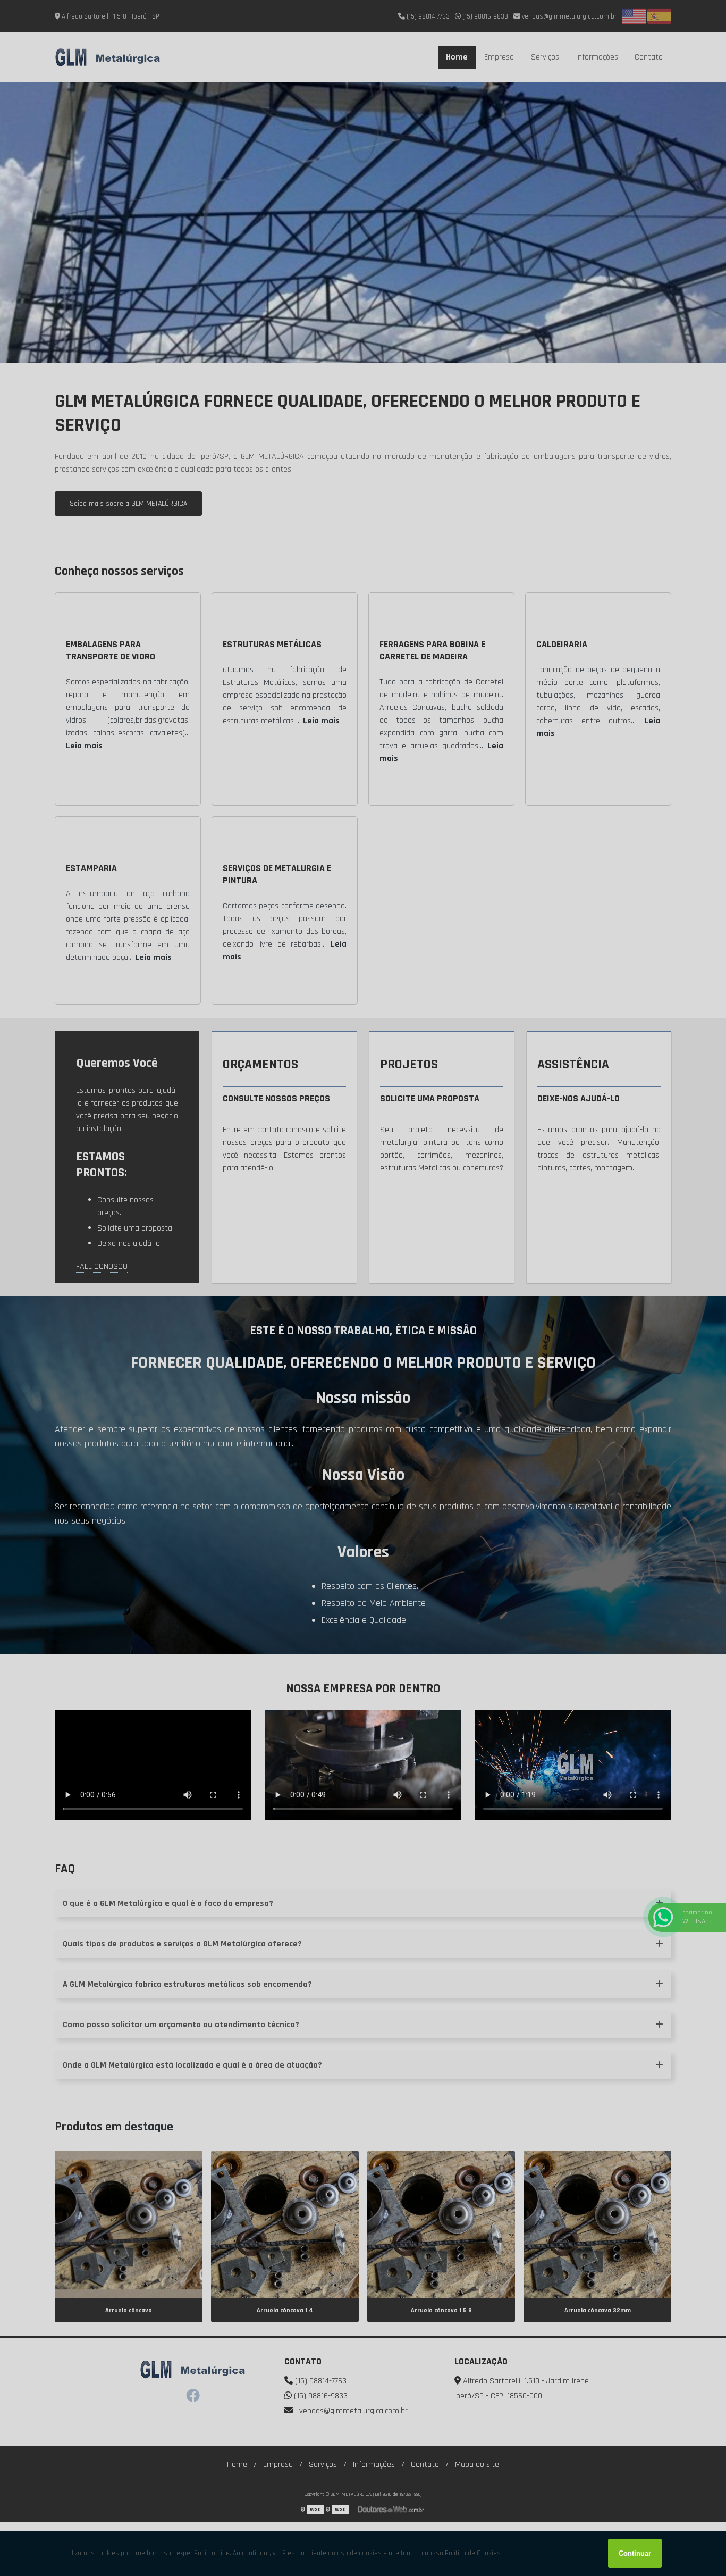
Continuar (635, 2553)
